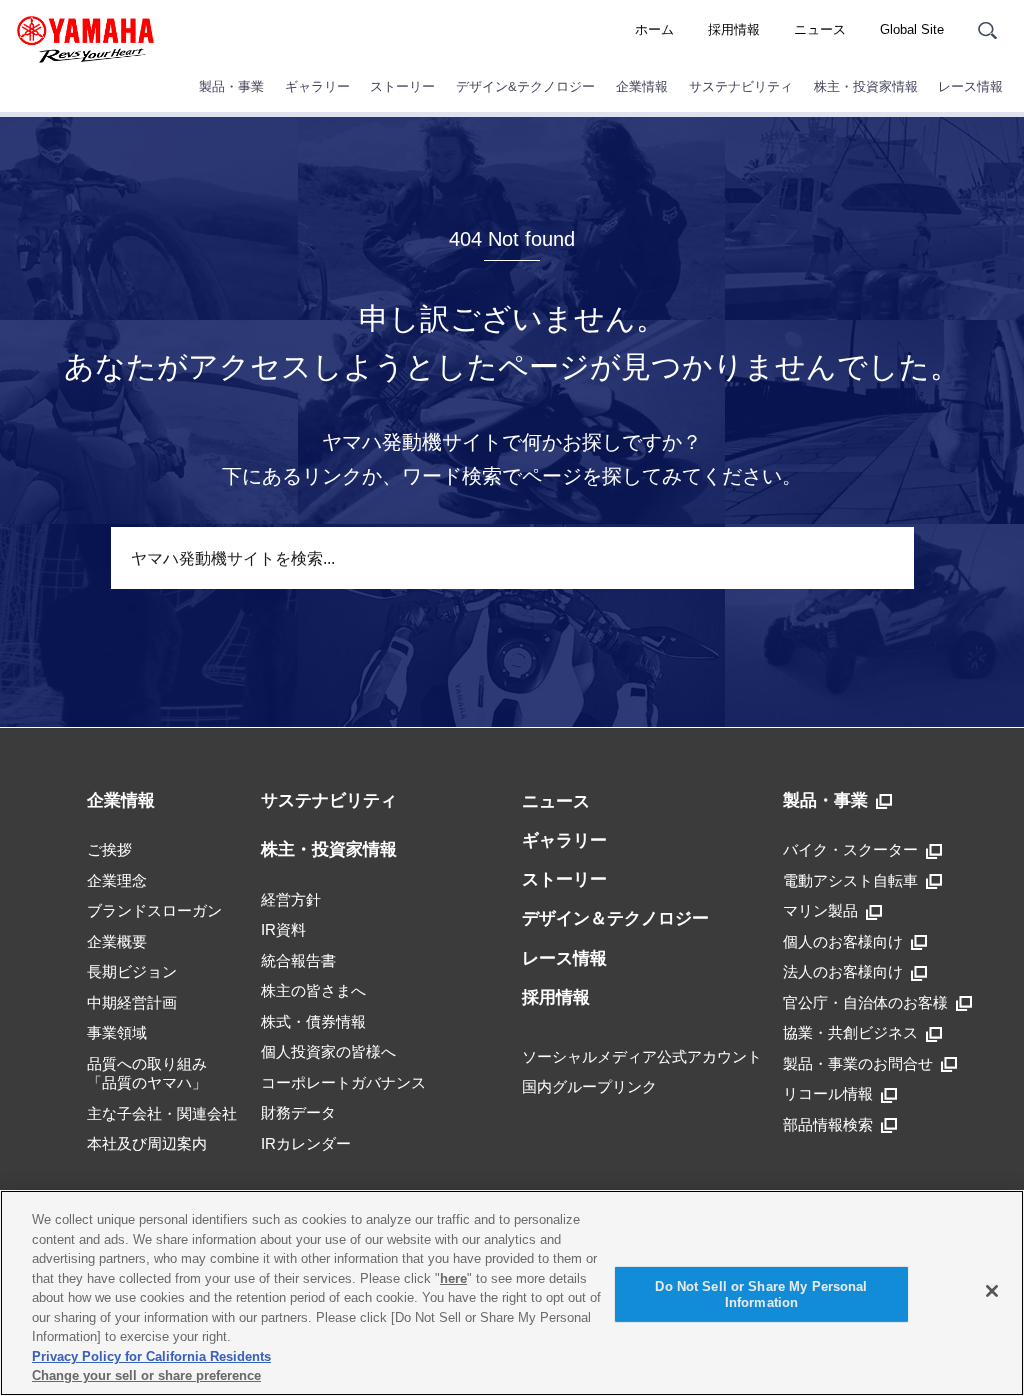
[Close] (992, 1291)
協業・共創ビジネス (850, 1032)
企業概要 (117, 941)
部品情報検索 (828, 1124)
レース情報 (970, 86)
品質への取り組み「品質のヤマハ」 (147, 1073)
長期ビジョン (132, 971)
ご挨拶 (109, 849)
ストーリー (402, 86)
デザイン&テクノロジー (525, 86)
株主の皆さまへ (313, 990)
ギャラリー (317, 86)
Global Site (912, 29)
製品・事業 (231, 86)
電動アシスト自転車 (850, 880)
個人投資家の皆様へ (328, 1051)
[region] (512, 1293)
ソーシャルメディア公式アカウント (642, 1056)
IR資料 (283, 929)
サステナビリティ (741, 86)
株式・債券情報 (313, 1021)
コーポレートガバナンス (343, 1082)
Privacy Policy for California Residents (151, 1356)
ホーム (654, 29)
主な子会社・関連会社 (162, 1113)
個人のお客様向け (843, 941)
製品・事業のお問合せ (858, 1063)
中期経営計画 (132, 1002)
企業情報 (642, 86)
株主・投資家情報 (866, 86)
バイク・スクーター (850, 849)
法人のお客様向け (843, 971)
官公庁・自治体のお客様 (865, 1002)
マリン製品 (820, 910)
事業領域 (117, 1032)
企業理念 (117, 880)
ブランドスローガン (154, 910)
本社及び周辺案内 (147, 1143)
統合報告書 (298, 960)
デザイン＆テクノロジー (615, 918)
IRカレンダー (306, 1143)
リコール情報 (828, 1093)
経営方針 (291, 899)
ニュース (820, 29)
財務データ (298, 1112)
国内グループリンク (589, 1086)
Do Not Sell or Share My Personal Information (761, 1294)
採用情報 (734, 29)
